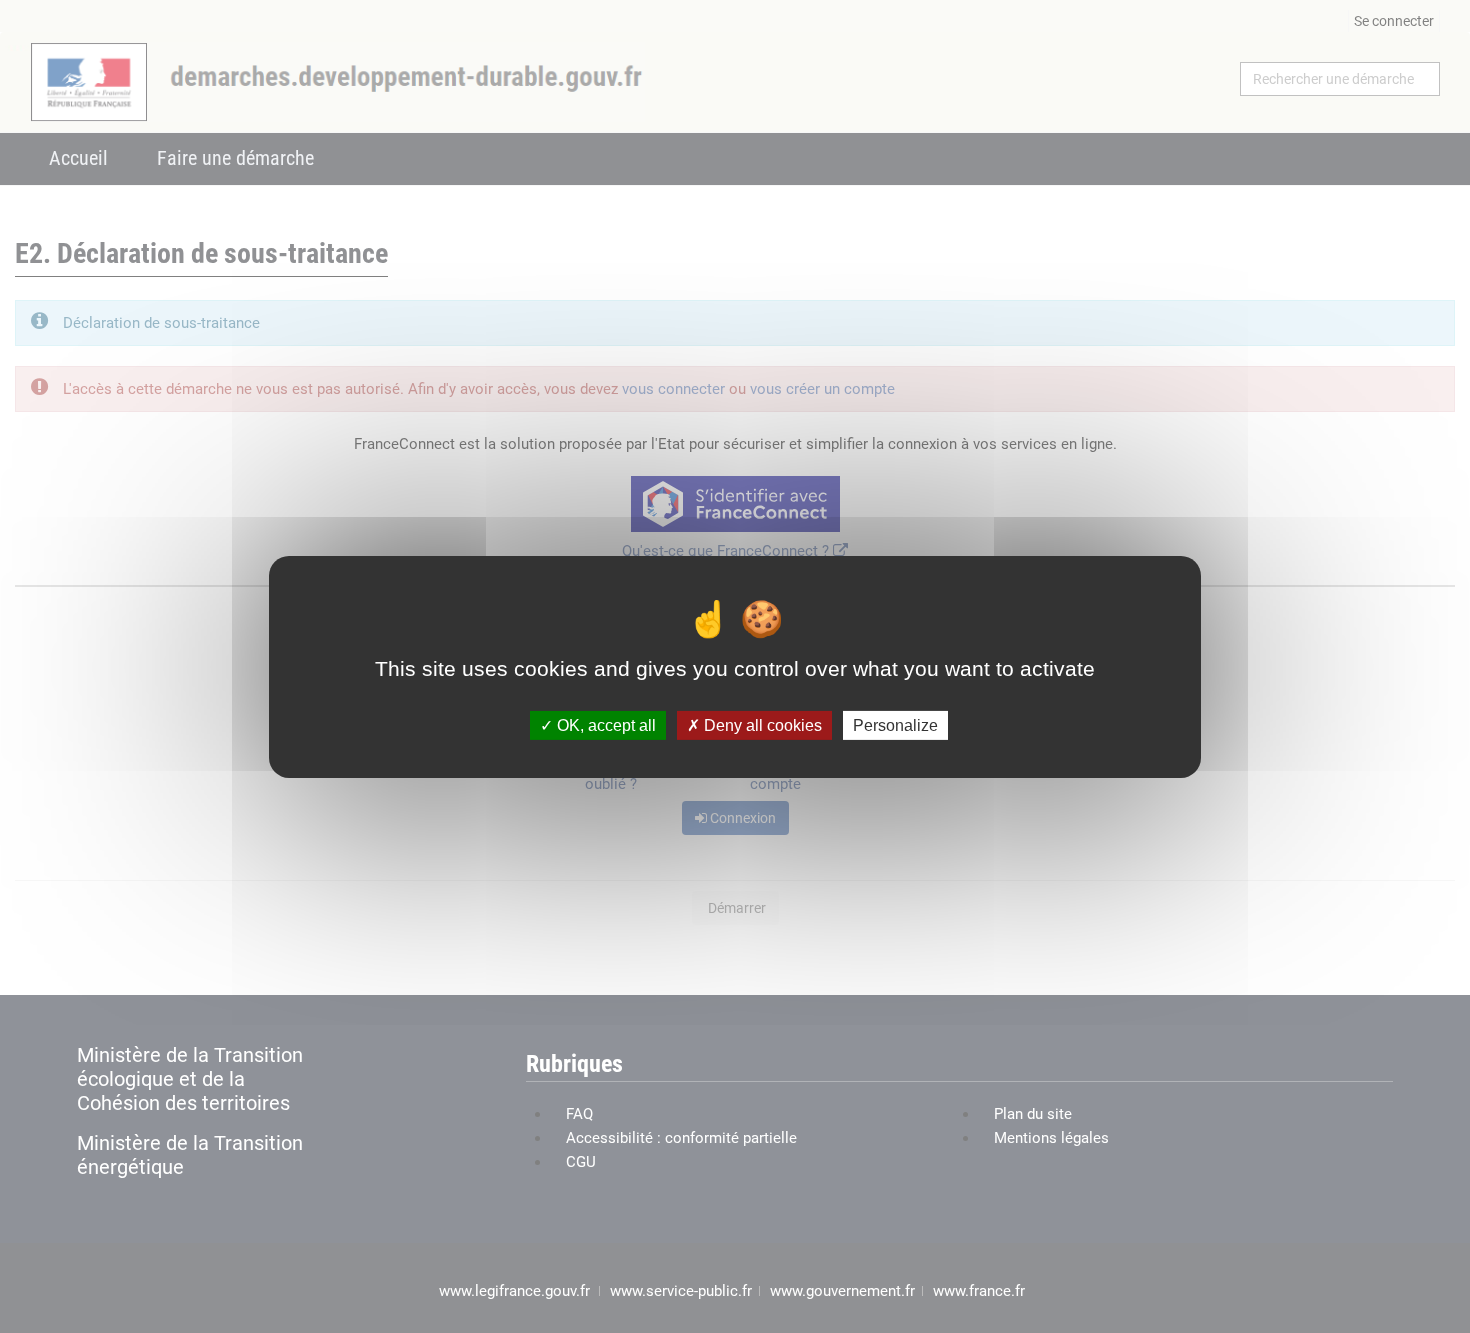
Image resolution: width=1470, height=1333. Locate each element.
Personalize (895, 724)
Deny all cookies (761, 724)
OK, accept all (604, 724)
